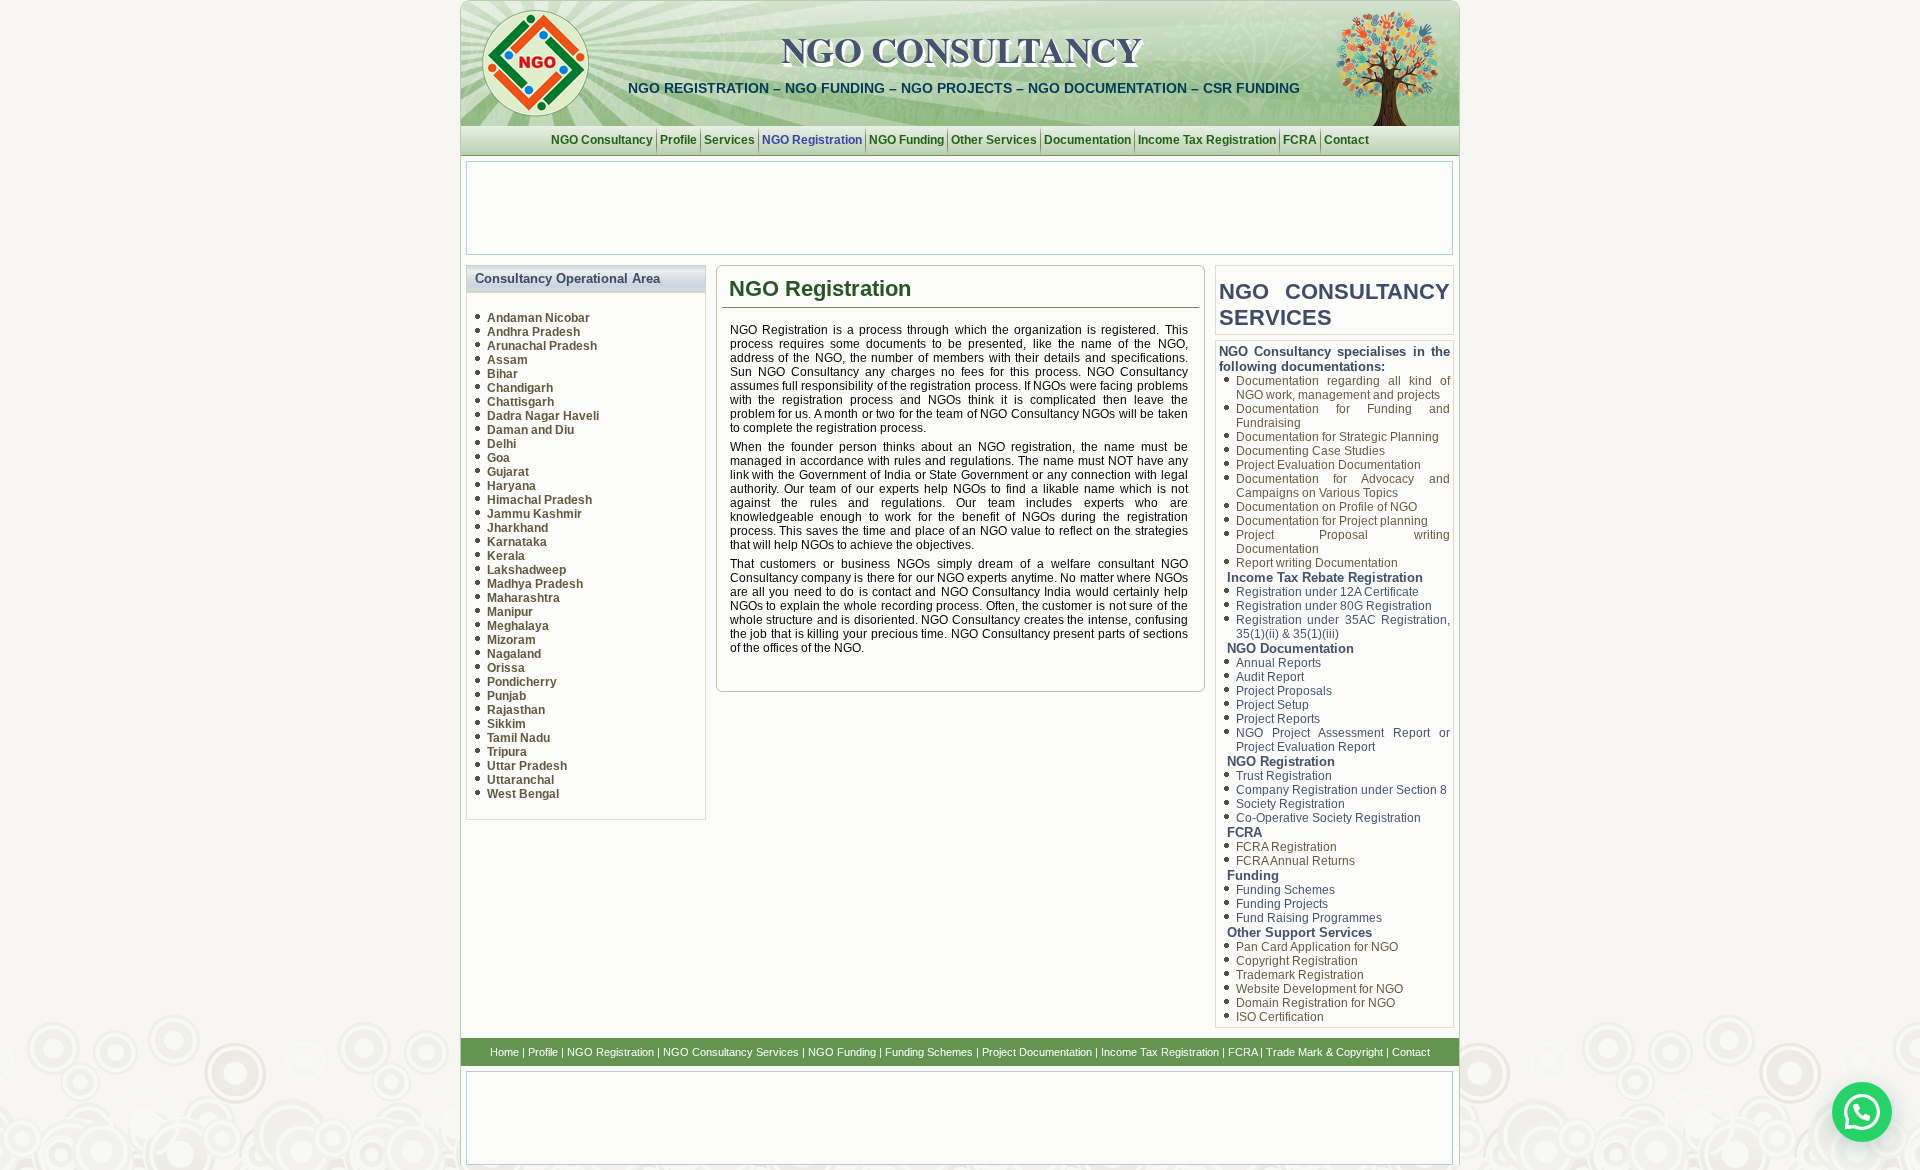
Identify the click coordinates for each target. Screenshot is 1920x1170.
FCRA (1300, 140)
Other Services (994, 140)
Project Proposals (1284, 691)
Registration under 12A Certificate (1327, 592)
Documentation (1087, 140)
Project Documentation (1037, 1052)
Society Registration (1290, 804)
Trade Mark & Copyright (1324, 1052)
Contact (1346, 140)
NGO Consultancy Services (731, 1052)
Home (504, 1052)
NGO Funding (906, 140)
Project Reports (1278, 719)
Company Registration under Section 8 (1341, 790)
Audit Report (1270, 677)
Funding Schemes (1285, 890)
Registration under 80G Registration (1334, 606)
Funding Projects (1282, 904)
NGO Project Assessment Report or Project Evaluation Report (1343, 740)
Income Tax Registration (1207, 140)
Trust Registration (1284, 776)
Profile (678, 140)
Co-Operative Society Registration (1328, 818)
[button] (1862, 1112)
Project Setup (1272, 705)
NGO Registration (812, 140)
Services (729, 140)
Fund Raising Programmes (1309, 918)
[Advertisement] (952, 207)
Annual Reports (1278, 663)
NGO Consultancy (961, 49)
